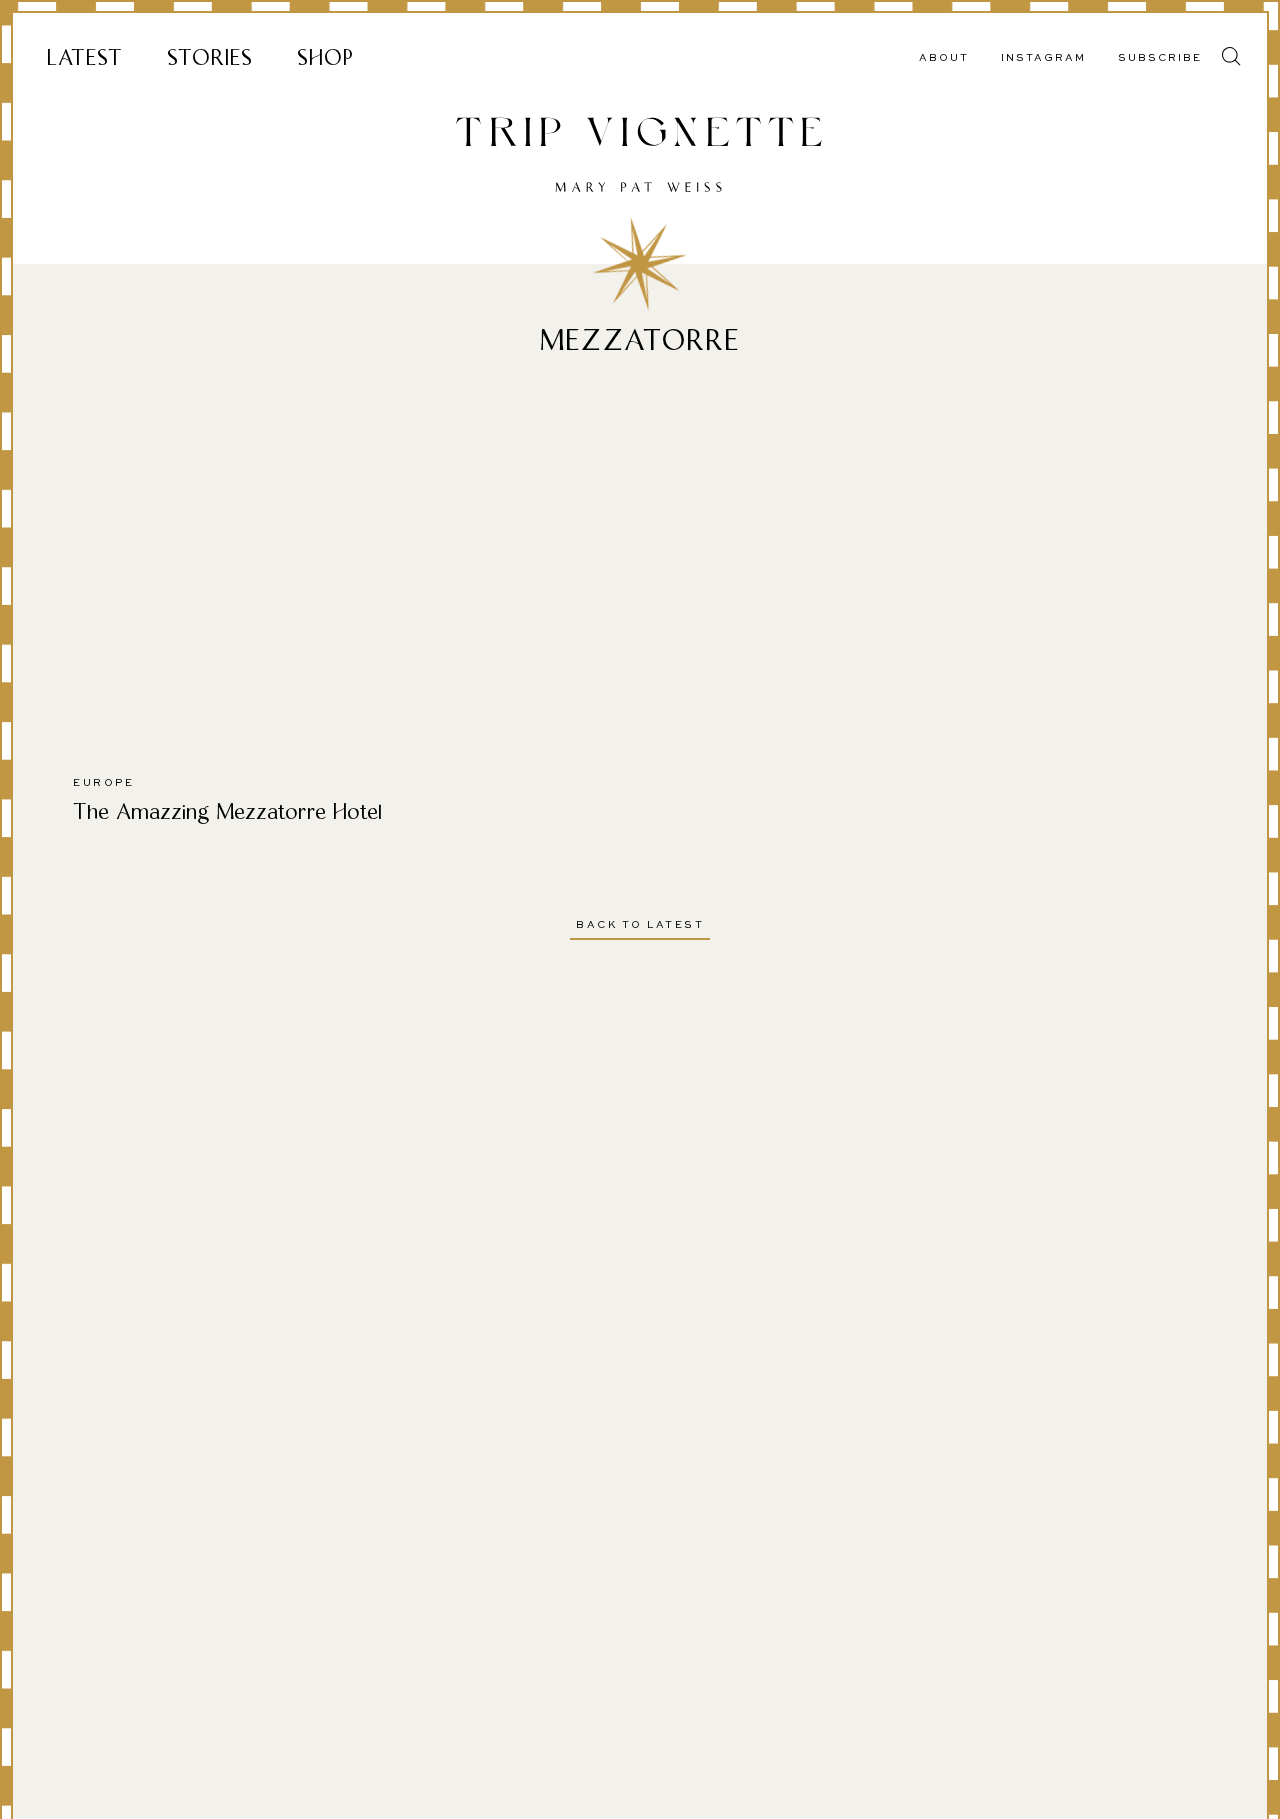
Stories (210, 57)
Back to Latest (640, 925)
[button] (1231, 56)
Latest (85, 57)
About (944, 58)
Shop (325, 57)
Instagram (1043, 58)
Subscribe (1160, 58)
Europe (103, 783)
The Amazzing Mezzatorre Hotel (227, 811)
